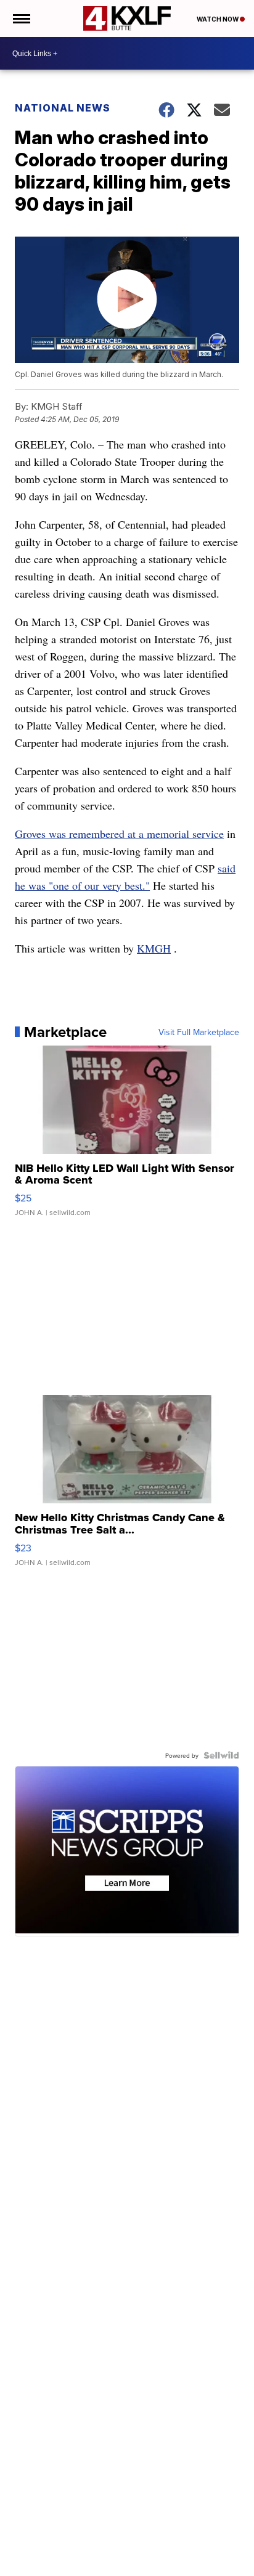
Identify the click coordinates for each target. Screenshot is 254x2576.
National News (63, 108)
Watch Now (218, 19)
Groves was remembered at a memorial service (119, 834)
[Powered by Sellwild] (221, 1755)
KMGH (154, 948)
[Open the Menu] (21, 18)
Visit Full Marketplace (199, 1032)
